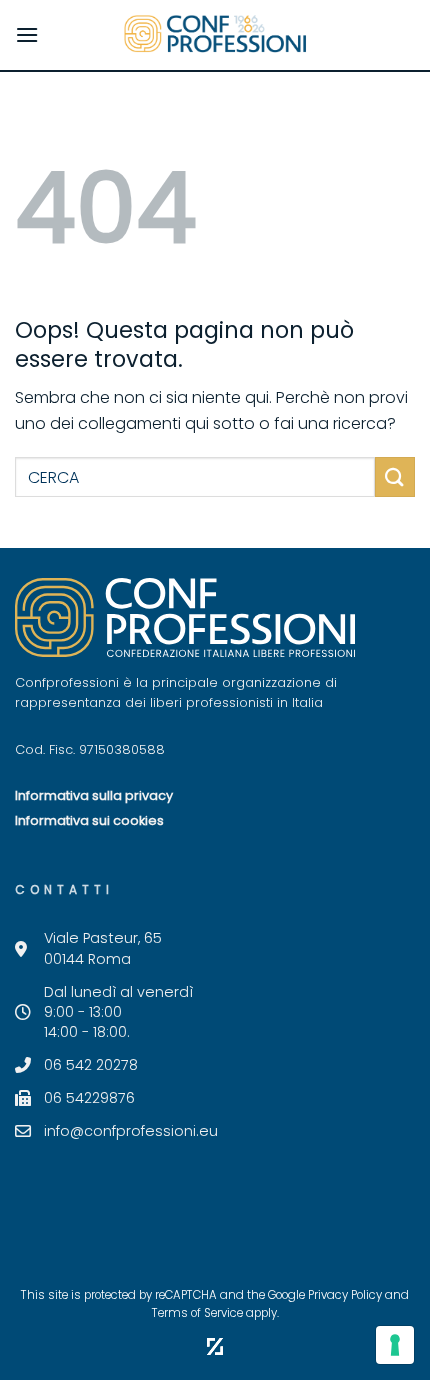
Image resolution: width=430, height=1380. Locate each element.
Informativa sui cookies (89, 820)
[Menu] (27, 34)
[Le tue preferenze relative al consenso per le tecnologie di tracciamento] (395, 1345)
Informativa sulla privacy (94, 795)
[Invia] (395, 476)
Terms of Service (197, 1313)
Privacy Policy (345, 1295)
